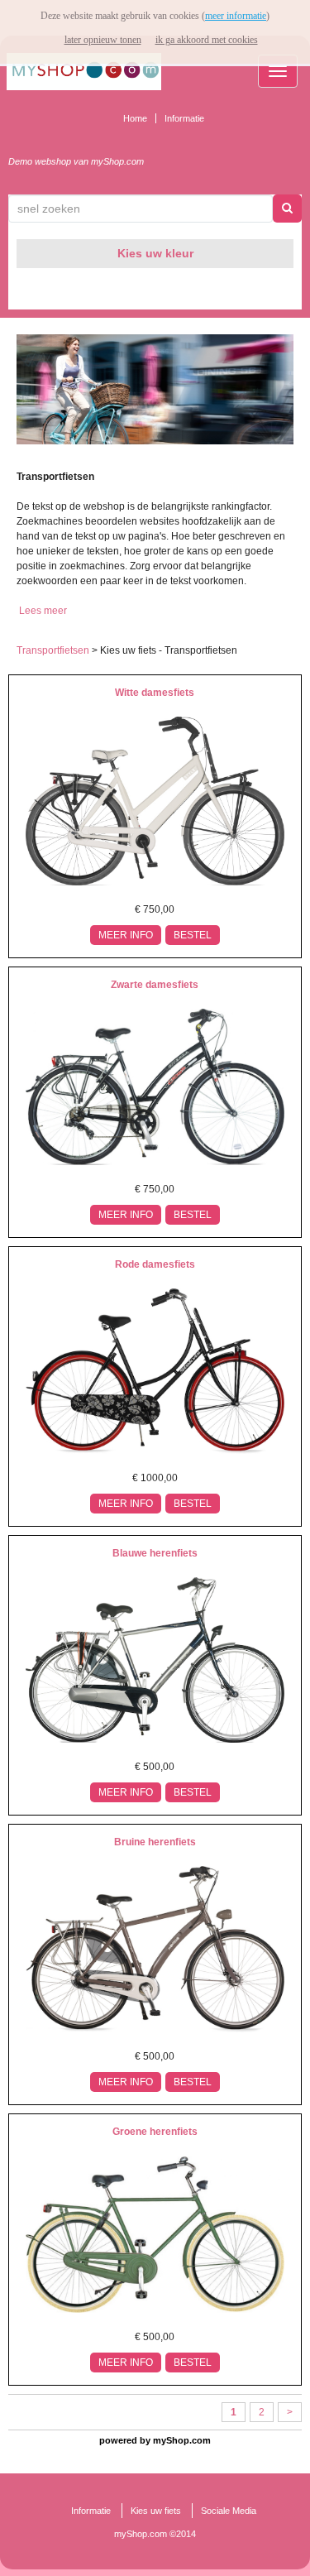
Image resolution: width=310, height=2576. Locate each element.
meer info (126, 935)
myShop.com (182, 2440)
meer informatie (236, 16)
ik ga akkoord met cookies (207, 40)
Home (135, 118)
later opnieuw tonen (103, 40)
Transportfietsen (53, 650)
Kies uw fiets (156, 2511)
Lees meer (43, 611)
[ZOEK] (288, 209)
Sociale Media (229, 2511)
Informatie (184, 118)
